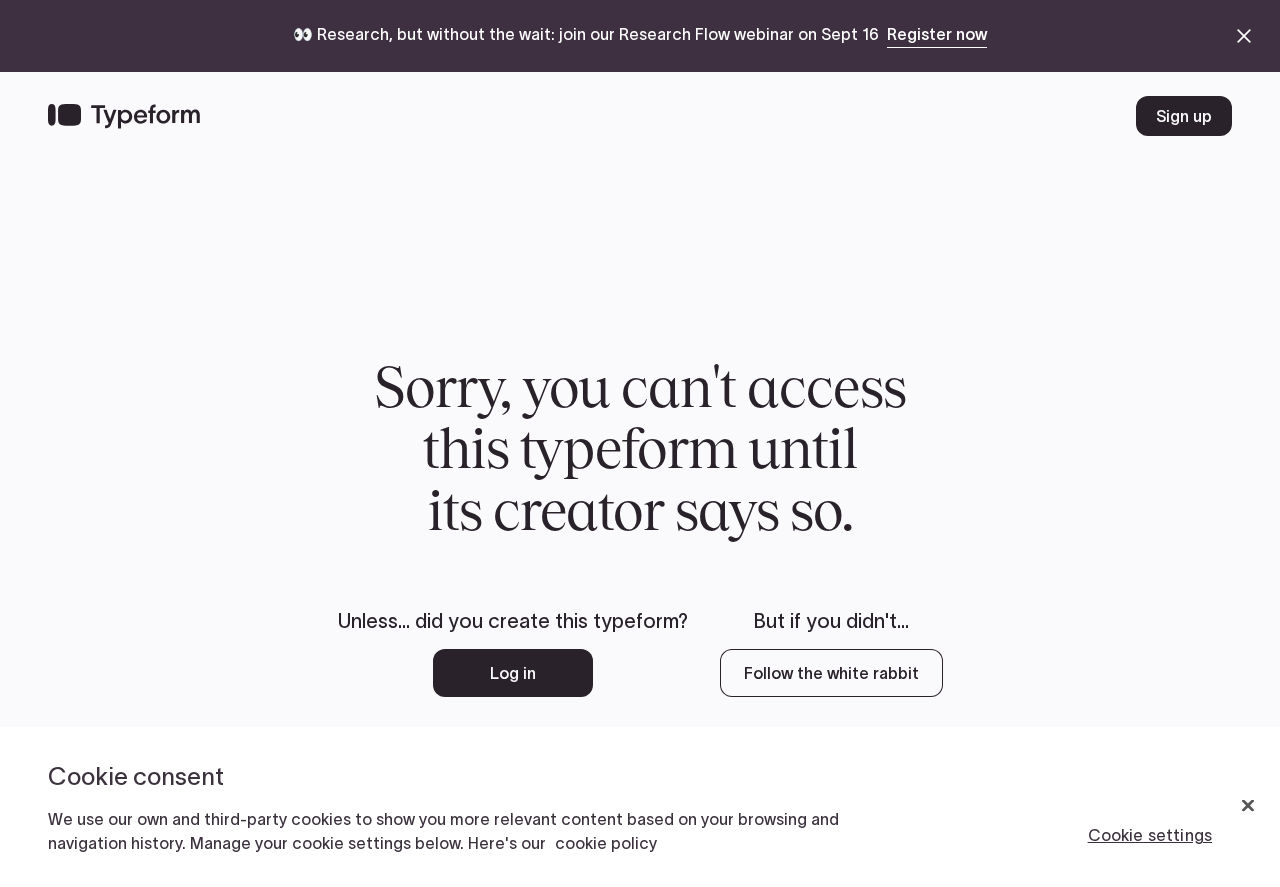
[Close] (1248, 806)
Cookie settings (1150, 835)
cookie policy (606, 843)
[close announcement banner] (1244, 36)
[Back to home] (124, 116)
